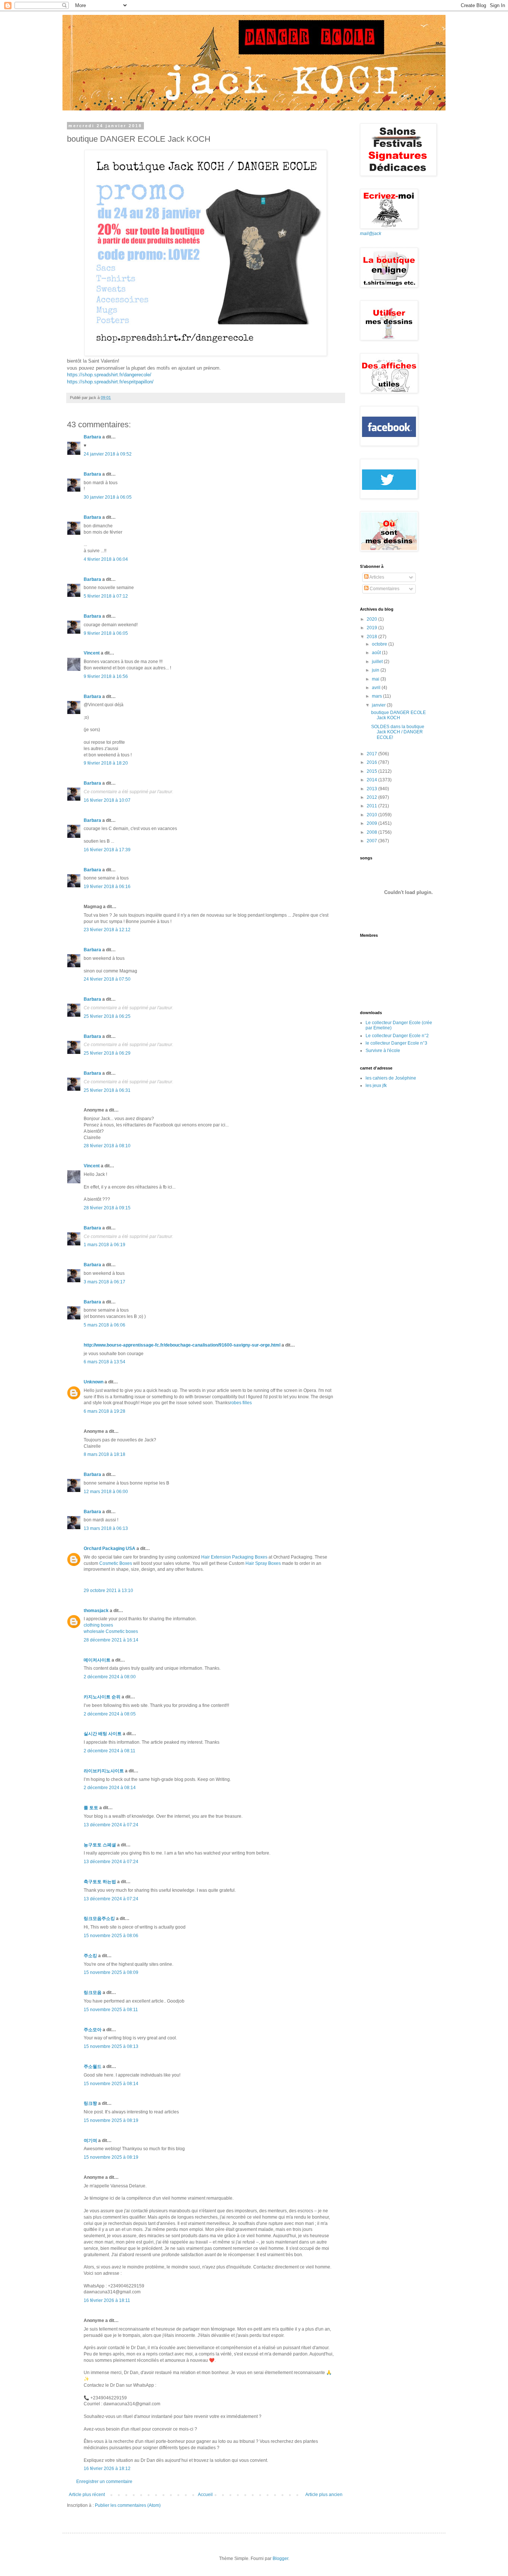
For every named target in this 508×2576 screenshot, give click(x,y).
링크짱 (90, 2103)
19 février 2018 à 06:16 (107, 887)
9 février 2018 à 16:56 (106, 676)
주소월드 (93, 2067)
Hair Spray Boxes (263, 1563)
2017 (372, 754)
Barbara (92, 437)
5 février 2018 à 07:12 (106, 596)
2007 (372, 841)
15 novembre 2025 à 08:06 (111, 1936)
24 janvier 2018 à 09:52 (108, 454)
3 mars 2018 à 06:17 (105, 1282)
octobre (380, 644)
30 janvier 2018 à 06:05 (108, 497)
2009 (372, 823)
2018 (372, 637)
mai (376, 679)
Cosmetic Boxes (116, 1563)
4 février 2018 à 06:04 (106, 559)
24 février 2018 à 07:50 (107, 979)
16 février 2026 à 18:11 (107, 2300)
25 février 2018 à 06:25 (107, 1016)
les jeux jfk (376, 1086)
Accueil (205, 2495)
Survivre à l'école (383, 1051)
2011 (372, 806)
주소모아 (93, 2030)
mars (377, 696)
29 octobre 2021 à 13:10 (108, 1591)
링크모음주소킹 (99, 1919)
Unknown (94, 1382)
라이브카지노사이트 (104, 1771)
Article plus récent (87, 2495)
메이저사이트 (97, 1660)
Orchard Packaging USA (110, 1549)
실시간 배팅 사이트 (103, 1734)
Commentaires (384, 589)
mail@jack (371, 234)
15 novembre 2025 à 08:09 (111, 1972)
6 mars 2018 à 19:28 (105, 1411)
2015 (372, 771)
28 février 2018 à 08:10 (107, 1146)
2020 (372, 619)
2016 (372, 762)
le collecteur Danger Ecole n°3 (396, 1043)
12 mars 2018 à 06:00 (106, 1492)
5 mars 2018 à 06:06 (105, 1325)
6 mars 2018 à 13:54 (105, 1362)
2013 (372, 789)
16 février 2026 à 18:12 (107, 2469)
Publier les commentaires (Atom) (128, 2505)
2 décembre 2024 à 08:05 (110, 1714)
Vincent (92, 653)
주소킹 (90, 1956)
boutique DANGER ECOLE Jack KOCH (398, 715)
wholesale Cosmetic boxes (111, 1631)
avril (377, 688)
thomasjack (96, 1611)
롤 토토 (91, 1808)
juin (376, 670)
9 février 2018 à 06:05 (106, 633)
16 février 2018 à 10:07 (107, 800)
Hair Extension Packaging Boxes (234, 1557)
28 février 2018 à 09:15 (107, 1208)
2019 (372, 628)
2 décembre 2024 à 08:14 (110, 1788)
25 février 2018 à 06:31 (107, 1090)
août (377, 653)
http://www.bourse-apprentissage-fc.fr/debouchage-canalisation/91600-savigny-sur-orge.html (182, 1345)
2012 (372, 797)
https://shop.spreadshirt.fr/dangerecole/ (109, 375)
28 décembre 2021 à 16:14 (111, 1640)
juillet (378, 662)
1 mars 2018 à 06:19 (105, 1245)
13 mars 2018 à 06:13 (106, 1528)
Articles (376, 577)
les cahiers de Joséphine (391, 1078)
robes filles (241, 1403)
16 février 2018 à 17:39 (107, 850)
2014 (372, 780)
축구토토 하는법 (100, 1882)
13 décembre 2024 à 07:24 (111, 1825)
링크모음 (93, 1993)
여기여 (90, 2141)
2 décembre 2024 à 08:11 (110, 1751)
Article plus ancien (324, 2495)
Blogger (280, 2559)
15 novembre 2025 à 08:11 (111, 2010)
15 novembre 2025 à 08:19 (111, 2120)
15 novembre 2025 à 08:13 (111, 2046)
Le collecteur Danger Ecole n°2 (397, 1036)
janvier (379, 705)
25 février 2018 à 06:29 (107, 1053)
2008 (372, 832)
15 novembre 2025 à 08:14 (111, 2084)
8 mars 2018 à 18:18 (105, 1454)
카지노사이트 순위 (102, 1697)
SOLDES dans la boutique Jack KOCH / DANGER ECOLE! (398, 732)
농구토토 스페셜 (100, 1845)
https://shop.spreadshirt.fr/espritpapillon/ (110, 382)
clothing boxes (98, 1625)
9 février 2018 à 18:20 (106, 763)
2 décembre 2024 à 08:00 (110, 1677)
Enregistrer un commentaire (104, 2482)
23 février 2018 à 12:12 (107, 930)
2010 (372, 815)
